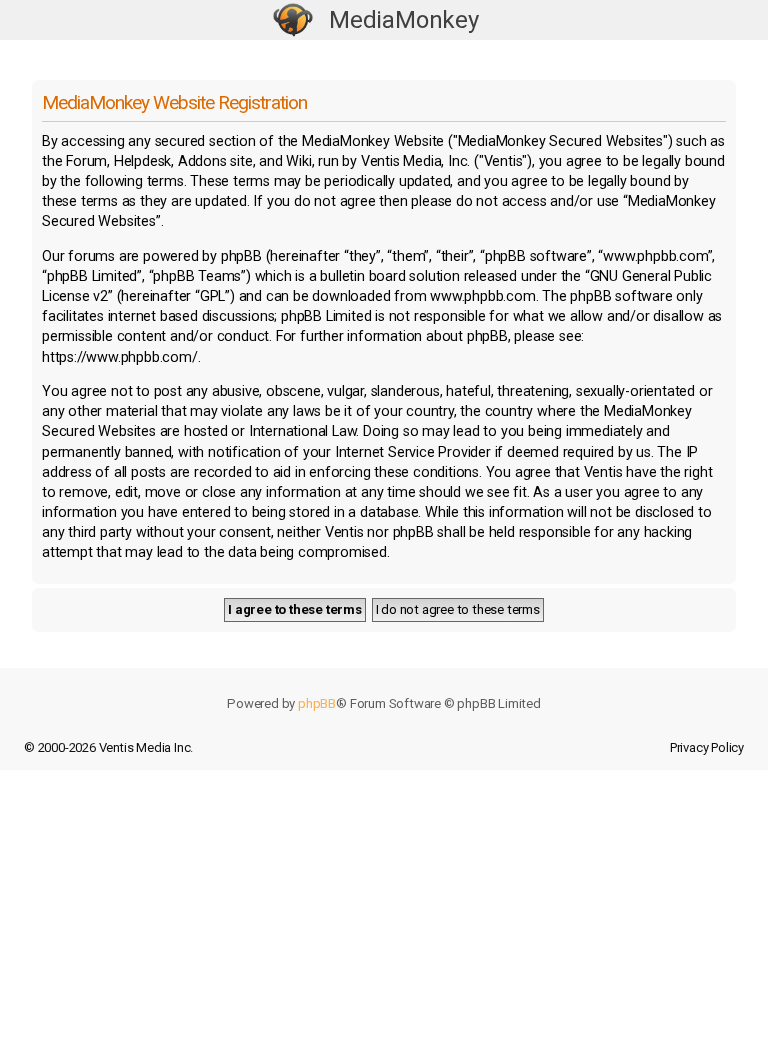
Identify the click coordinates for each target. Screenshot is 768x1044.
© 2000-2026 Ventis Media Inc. (108, 747)
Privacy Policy (707, 747)
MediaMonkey (404, 20)
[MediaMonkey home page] (293, 20)
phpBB (317, 703)
